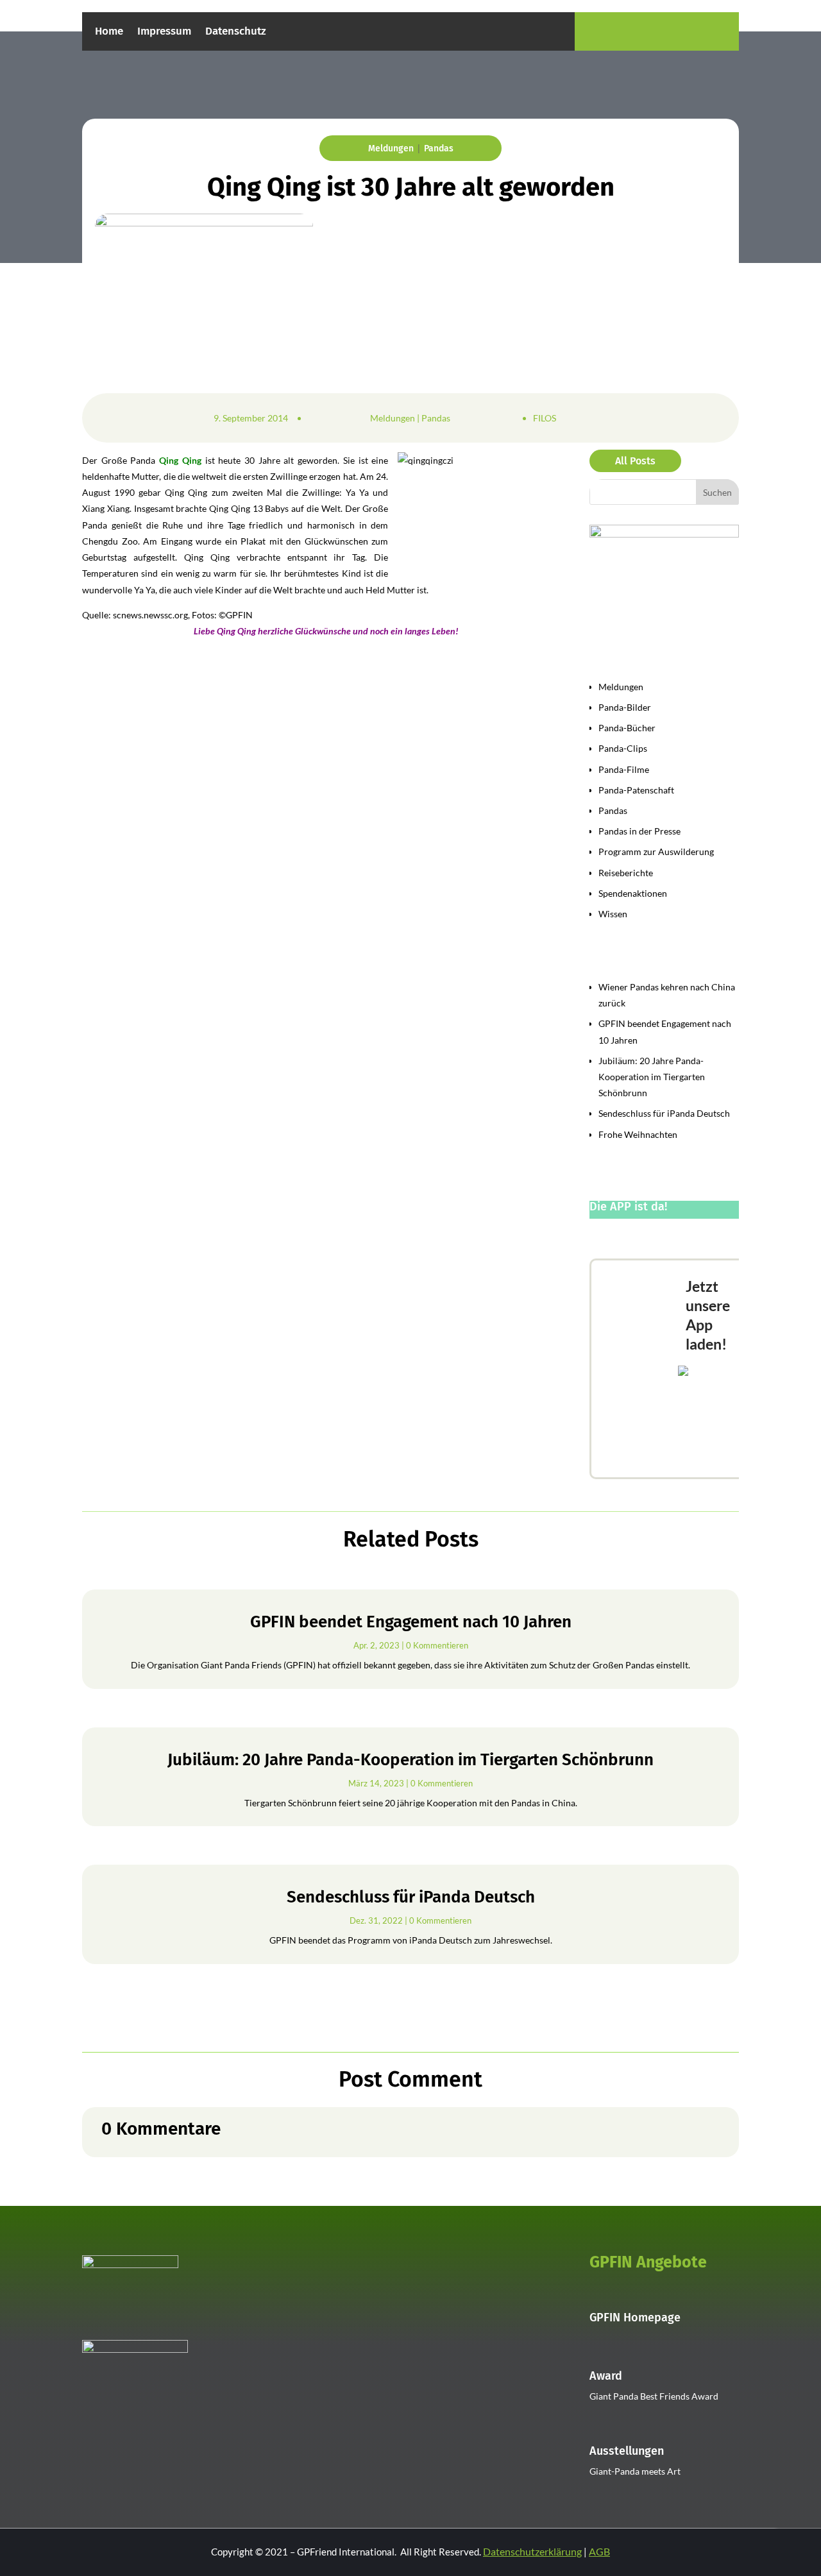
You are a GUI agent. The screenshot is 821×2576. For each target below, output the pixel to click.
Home (109, 32)
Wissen (613, 914)
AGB (599, 2551)
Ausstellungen (627, 2451)
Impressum (164, 32)
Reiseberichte (626, 873)
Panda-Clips (623, 748)
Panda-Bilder (625, 707)
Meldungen (391, 148)
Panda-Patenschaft (636, 790)
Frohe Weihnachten (638, 1134)
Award (606, 2376)
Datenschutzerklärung (532, 2551)
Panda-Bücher (627, 728)
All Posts (635, 461)
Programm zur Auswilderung (656, 852)
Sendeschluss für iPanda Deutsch (664, 1113)
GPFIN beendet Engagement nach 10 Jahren (411, 1622)
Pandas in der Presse (639, 831)
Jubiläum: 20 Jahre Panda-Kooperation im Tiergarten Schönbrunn (652, 1077)
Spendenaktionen (633, 893)
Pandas (439, 148)
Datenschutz (236, 32)
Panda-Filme (624, 769)
